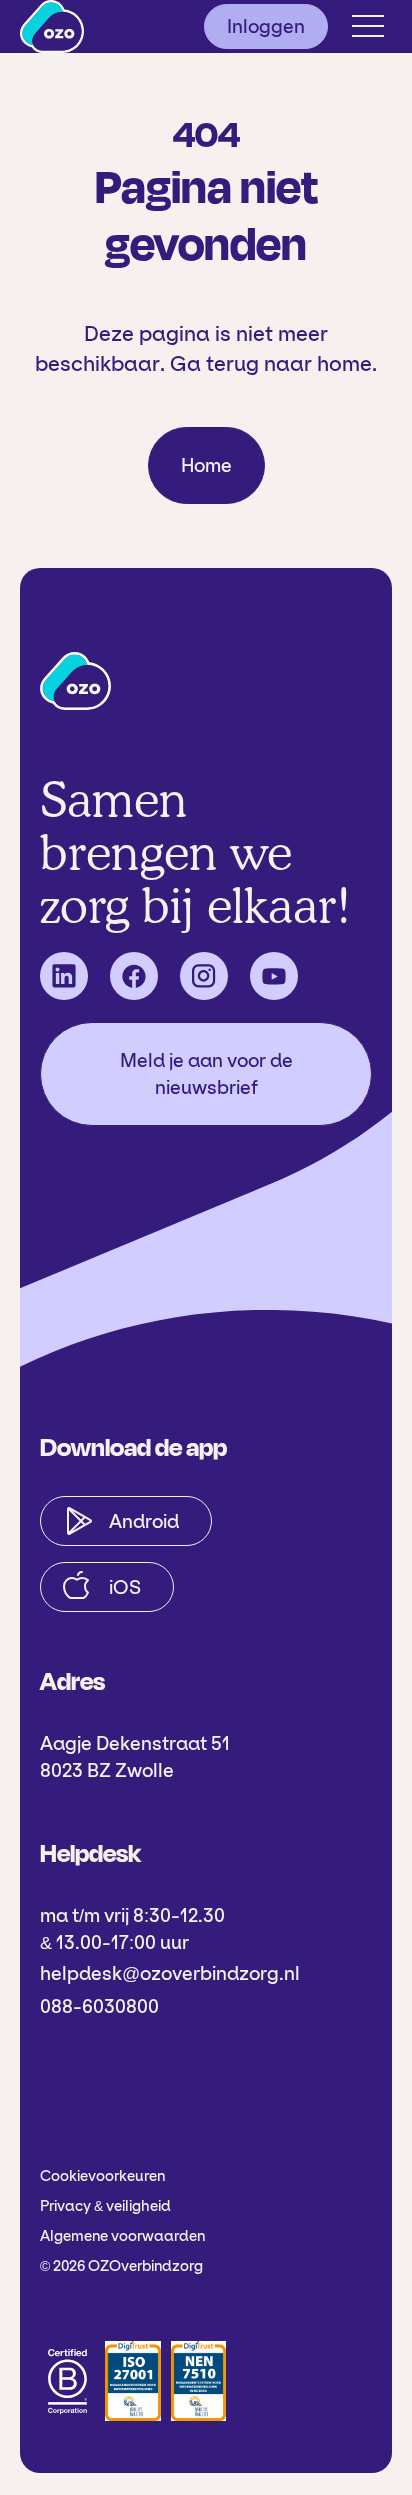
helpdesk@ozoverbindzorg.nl (170, 1973)
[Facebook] (134, 976)
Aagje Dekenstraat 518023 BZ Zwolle (135, 1757)
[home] (52, 26)
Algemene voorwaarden (122, 2236)
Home (206, 465)
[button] (368, 26)
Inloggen (266, 26)
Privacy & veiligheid (105, 2206)
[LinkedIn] (64, 976)
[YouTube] (274, 976)
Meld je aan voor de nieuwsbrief (206, 1074)
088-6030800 (99, 2006)
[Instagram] (204, 976)
